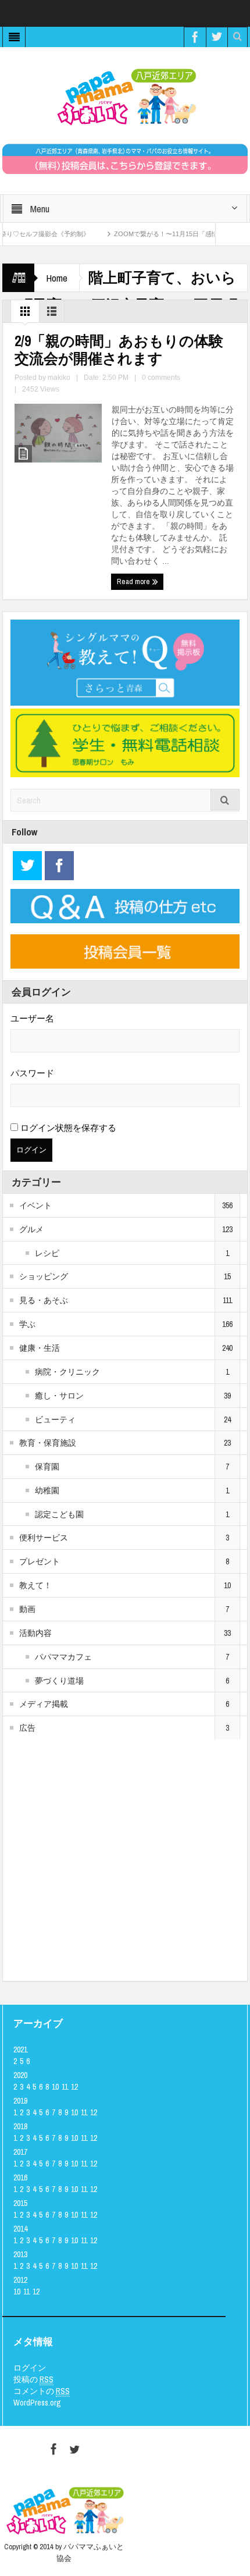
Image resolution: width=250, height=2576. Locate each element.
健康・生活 (40, 1348)
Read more (134, 581)
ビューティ (55, 1419)
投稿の (33, 2379)
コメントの (42, 2391)
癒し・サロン (59, 1396)
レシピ (47, 1253)
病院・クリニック (67, 1372)
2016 (20, 2177)
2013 (20, 2254)
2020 (20, 2075)
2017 (20, 2152)
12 (74, 2087)
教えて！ (35, 1585)
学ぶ (27, 1324)
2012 (20, 2280)
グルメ (31, 1229)
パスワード (32, 1073)
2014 (20, 2229)
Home (57, 278)
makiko (59, 378)
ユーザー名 (32, 1018)
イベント (35, 1205)
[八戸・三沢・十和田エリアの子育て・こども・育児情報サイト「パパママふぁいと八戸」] (125, 97)
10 (55, 2087)
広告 (27, 1728)
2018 (20, 2126)
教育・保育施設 (48, 1443)
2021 (20, 2050)
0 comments (161, 378)
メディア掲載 (44, 1704)
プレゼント (40, 1561)
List (52, 314)
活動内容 (35, 1633)
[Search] (225, 800)
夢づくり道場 (59, 1681)
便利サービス (44, 1538)
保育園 (47, 1467)
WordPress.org (37, 2403)
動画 (27, 1609)
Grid (25, 314)
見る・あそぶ (44, 1300)
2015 (20, 2203)
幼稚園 (47, 1490)
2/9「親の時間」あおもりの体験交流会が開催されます (119, 350)
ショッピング (44, 1276)
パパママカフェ (63, 1657)
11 (65, 2087)
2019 (20, 2101)
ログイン (30, 2368)
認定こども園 (59, 1514)
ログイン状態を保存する (67, 1128)
